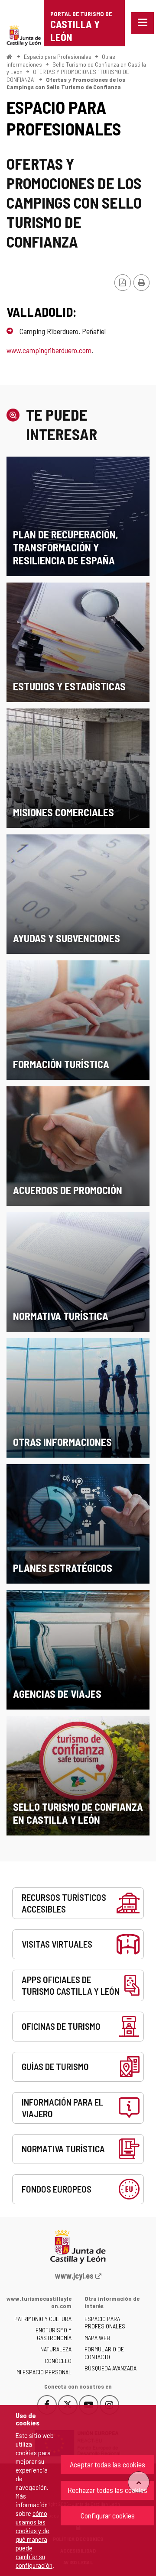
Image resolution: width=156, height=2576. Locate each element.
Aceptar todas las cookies (107, 2464)
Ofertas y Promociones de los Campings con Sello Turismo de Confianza (66, 83)
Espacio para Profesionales (58, 56)
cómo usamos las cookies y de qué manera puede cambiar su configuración (34, 2539)
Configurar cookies (108, 2515)
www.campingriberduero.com (49, 350)
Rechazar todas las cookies (107, 2490)
